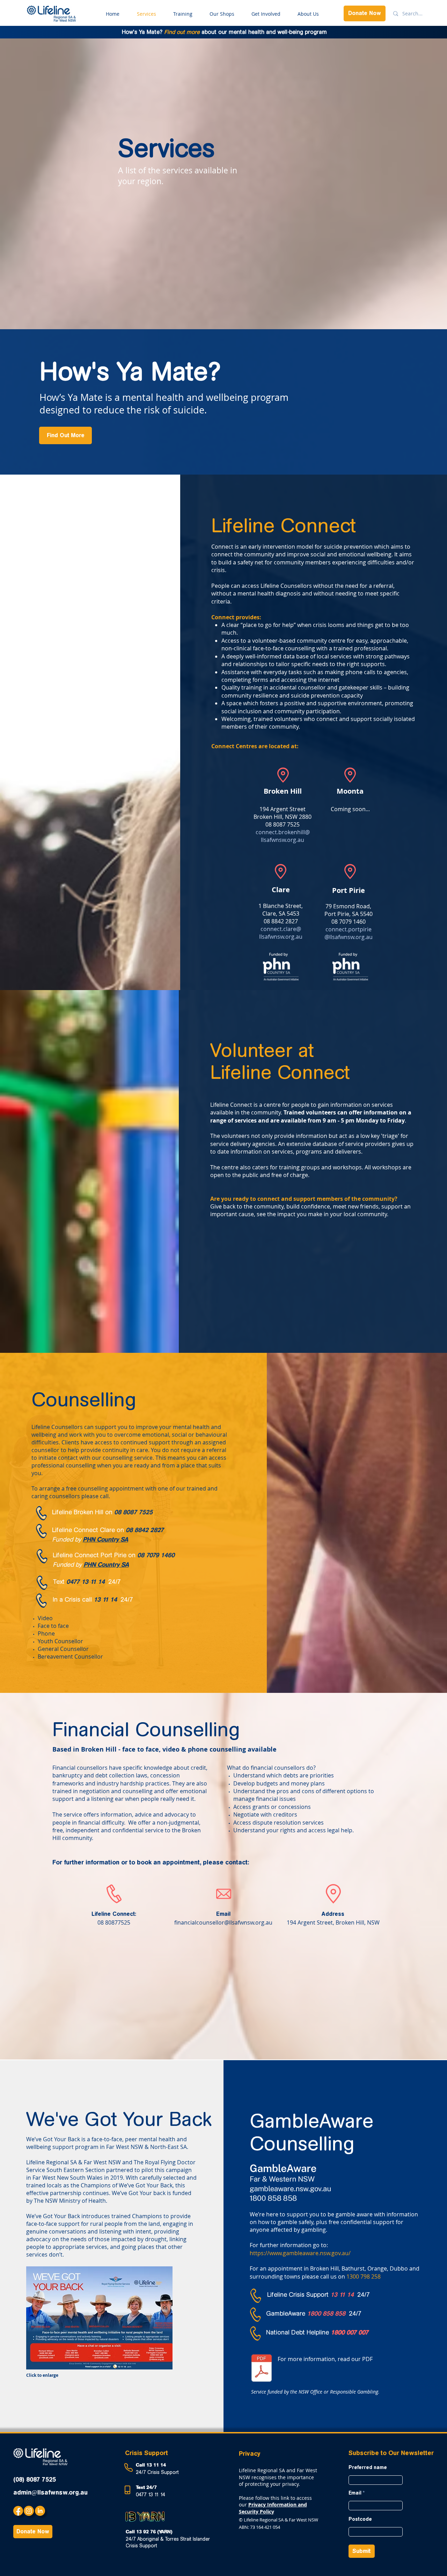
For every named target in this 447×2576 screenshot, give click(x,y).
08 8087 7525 (133, 1512)
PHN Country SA (105, 1539)
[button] (99, 2318)
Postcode (360, 2519)
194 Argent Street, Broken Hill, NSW (333, 1922)
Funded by (67, 1539)
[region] (134, 794)
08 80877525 (114, 1922)
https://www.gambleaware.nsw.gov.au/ (300, 2253)
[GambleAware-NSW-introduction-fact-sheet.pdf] (262, 2369)
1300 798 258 (364, 2276)
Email (223, 1914)
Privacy (250, 2454)
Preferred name (368, 2468)
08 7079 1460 (156, 1555)
